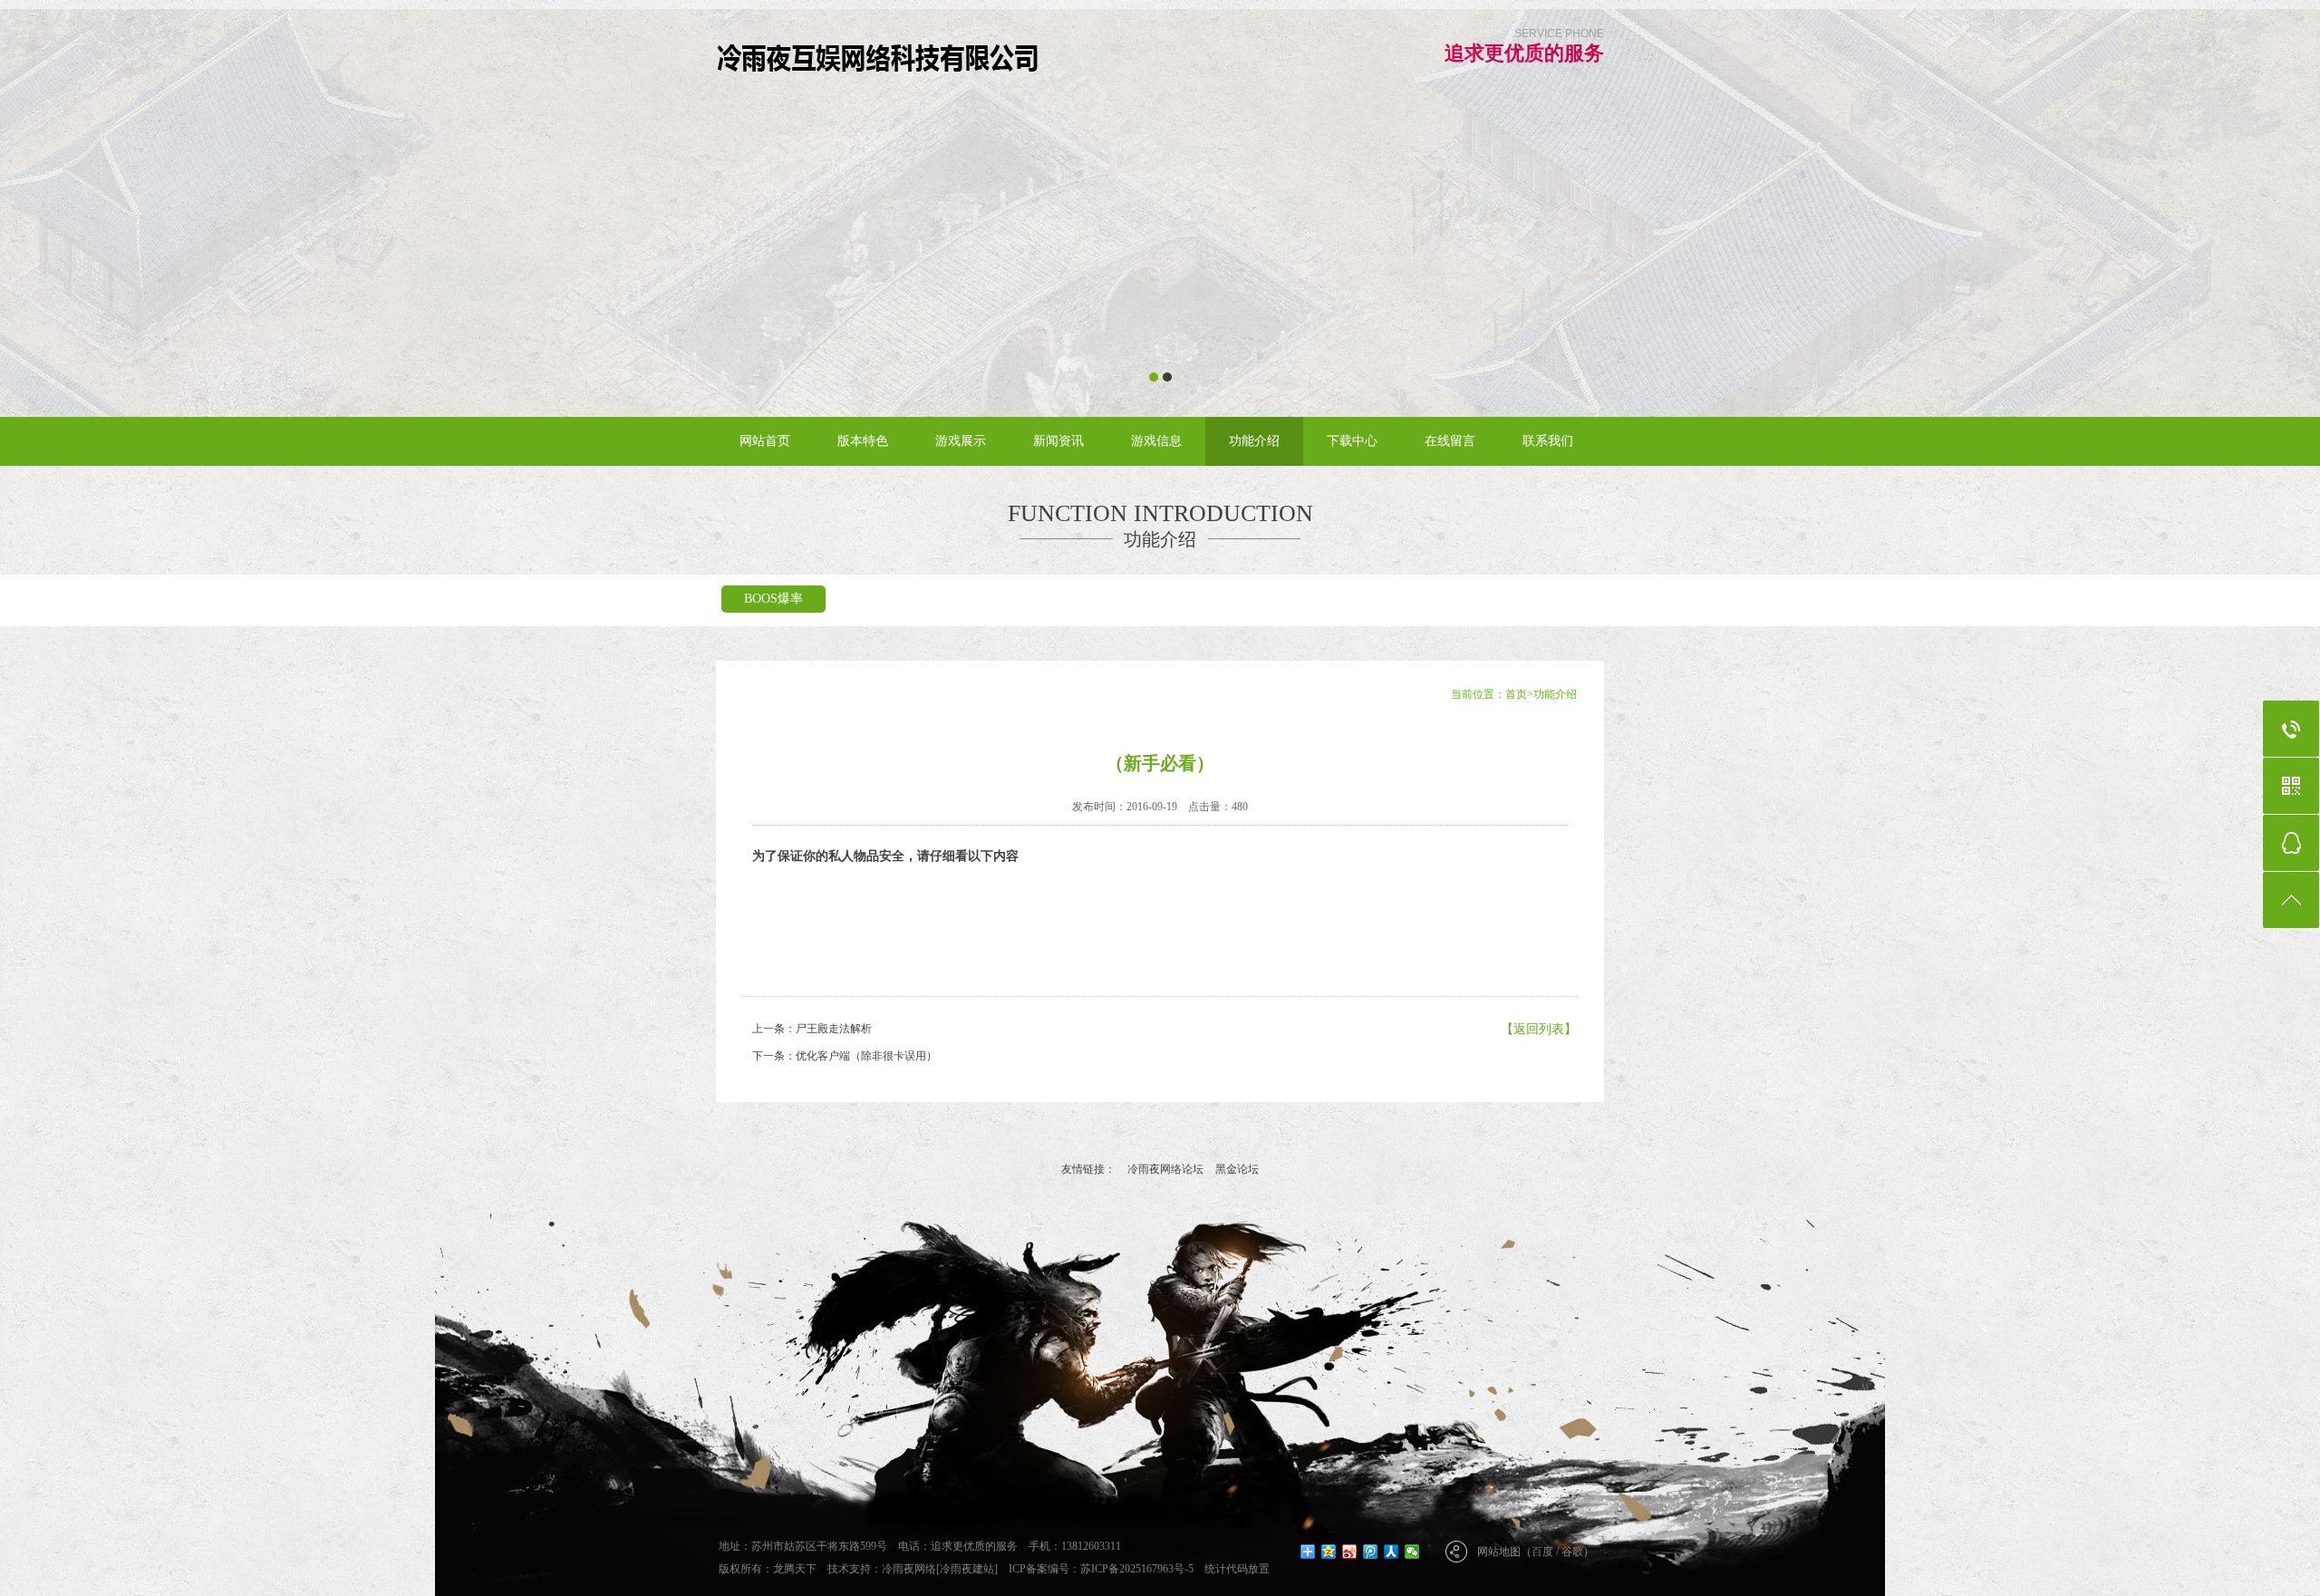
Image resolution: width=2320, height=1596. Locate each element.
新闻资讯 (1058, 441)
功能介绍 (1254, 441)
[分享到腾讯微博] (1371, 1552)
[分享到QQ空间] (1329, 1552)
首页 (1516, 694)
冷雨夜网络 (909, 1569)
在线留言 (1450, 441)
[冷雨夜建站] (967, 1569)
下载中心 (1352, 441)
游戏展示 (961, 441)
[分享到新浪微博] (1350, 1552)
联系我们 (1548, 441)
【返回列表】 (1539, 1029)
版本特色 (863, 441)
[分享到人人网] (1392, 1552)
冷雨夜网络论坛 (1165, 1169)
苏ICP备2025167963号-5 (1137, 1569)
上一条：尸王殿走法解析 (812, 1029)
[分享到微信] (1412, 1552)
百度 (1542, 1552)
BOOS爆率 (773, 599)
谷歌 (1572, 1552)
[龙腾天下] (880, 56)
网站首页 (765, 441)
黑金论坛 (1237, 1169)
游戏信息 (1156, 441)
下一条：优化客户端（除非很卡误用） (845, 1056)
